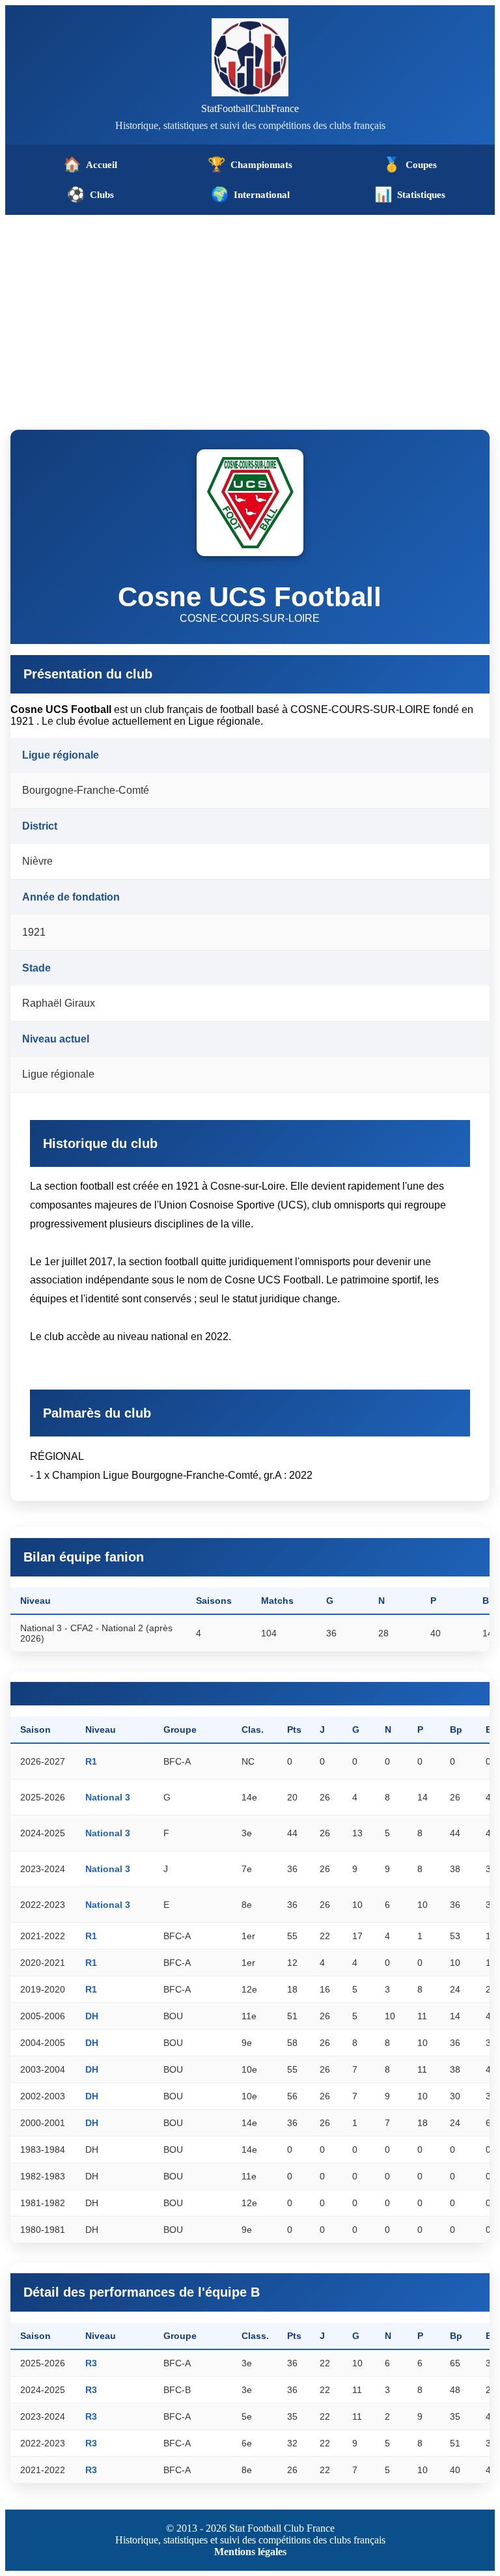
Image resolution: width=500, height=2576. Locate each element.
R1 (91, 1761)
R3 (91, 2363)
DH (92, 2016)
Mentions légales (250, 2552)
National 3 (108, 1797)
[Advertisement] (250, 313)
